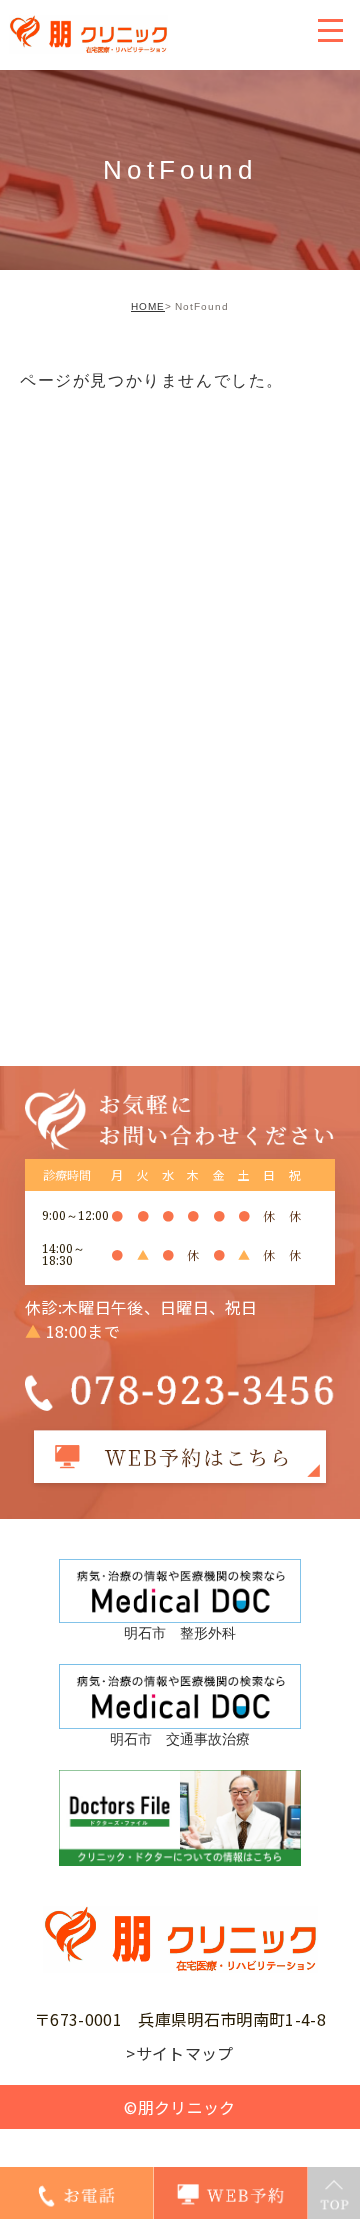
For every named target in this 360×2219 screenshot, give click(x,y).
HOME (148, 306)
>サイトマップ (179, 2053)
